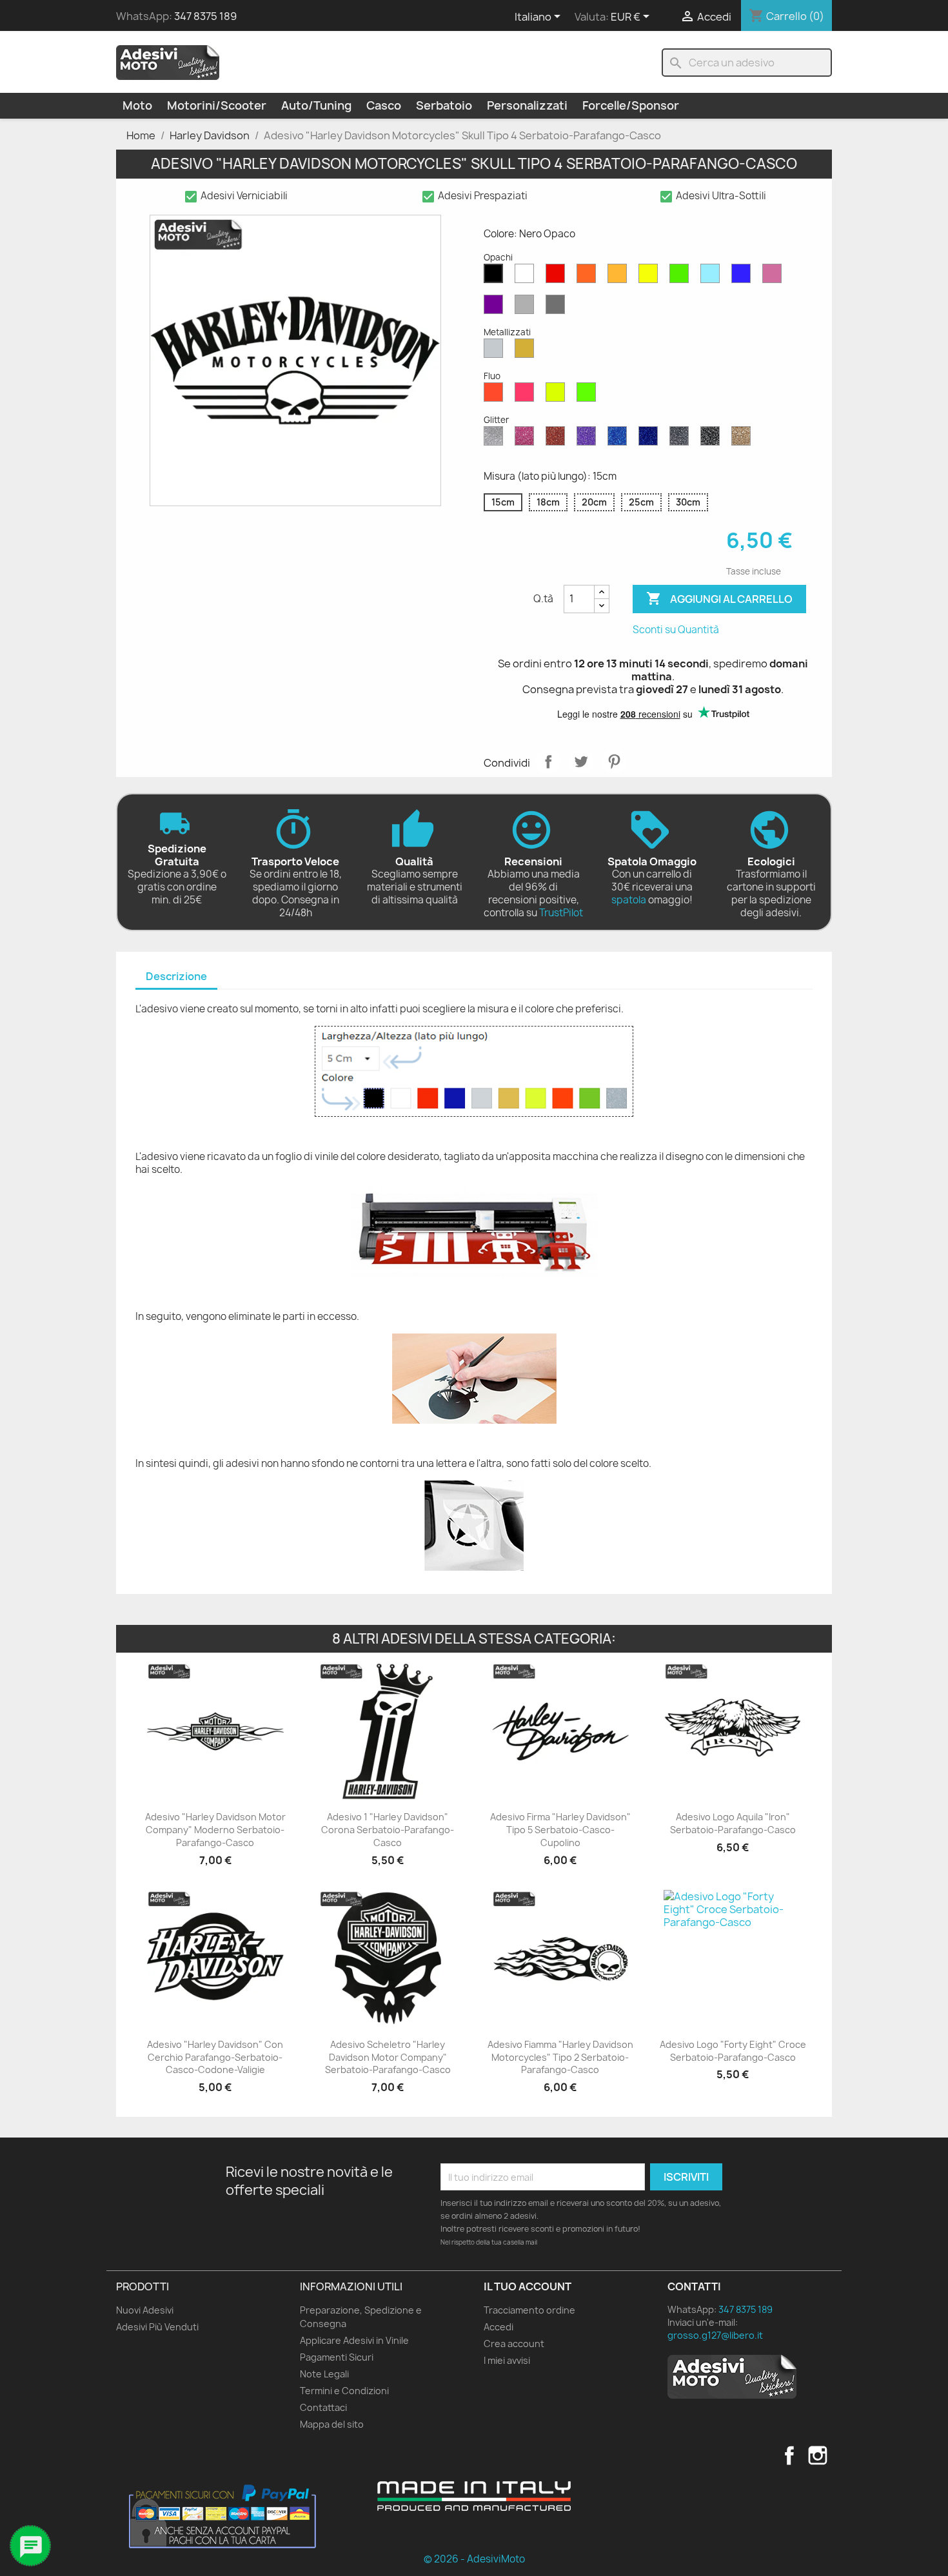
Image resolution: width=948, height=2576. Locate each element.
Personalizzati (527, 105)
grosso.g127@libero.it (715, 2335)
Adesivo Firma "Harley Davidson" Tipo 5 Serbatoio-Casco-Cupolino (560, 1830)
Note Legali (324, 2374)
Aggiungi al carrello (719, 598)
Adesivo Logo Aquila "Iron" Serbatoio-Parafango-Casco (733, 1823)
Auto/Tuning (316, 105)
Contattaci (323, 2407)
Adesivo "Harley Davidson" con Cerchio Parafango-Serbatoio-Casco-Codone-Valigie (215, 2057)
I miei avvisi (507, 2360)
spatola (629, 900)
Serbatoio (444, 105)
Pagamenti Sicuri (337, 2357)
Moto (137, 105)
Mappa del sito (332, 2424)
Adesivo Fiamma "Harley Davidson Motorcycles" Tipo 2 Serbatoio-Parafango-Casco (560, 2057)
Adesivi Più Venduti (157, 2327)
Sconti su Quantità (676, 630)
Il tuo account (528, 2286)
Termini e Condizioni (344, 2391)
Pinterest (614, 762)
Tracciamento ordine (529, 2310)
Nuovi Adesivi (145, 2310)
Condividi (548, 762)
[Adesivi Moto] (168, 62)
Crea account (514, 2344)
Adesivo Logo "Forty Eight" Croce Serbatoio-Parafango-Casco (733, 2051)
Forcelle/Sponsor (631, 105)
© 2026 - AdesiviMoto (474, 2559)
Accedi (499, 2327)
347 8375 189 (205, 16)
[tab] (176, 977)
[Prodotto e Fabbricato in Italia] (474, 2496)
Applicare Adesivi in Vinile (354, 2340)
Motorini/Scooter (217, 105)
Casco (384, 105)
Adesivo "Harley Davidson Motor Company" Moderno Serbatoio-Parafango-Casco (215, 1830)
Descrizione (176, 976)
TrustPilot (561, 913)
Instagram (818, 2455)
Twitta (581, 762)
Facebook (789, 2455)
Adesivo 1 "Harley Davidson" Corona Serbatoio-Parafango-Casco (388, 1830)
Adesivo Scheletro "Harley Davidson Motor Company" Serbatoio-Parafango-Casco (388, 2057)
